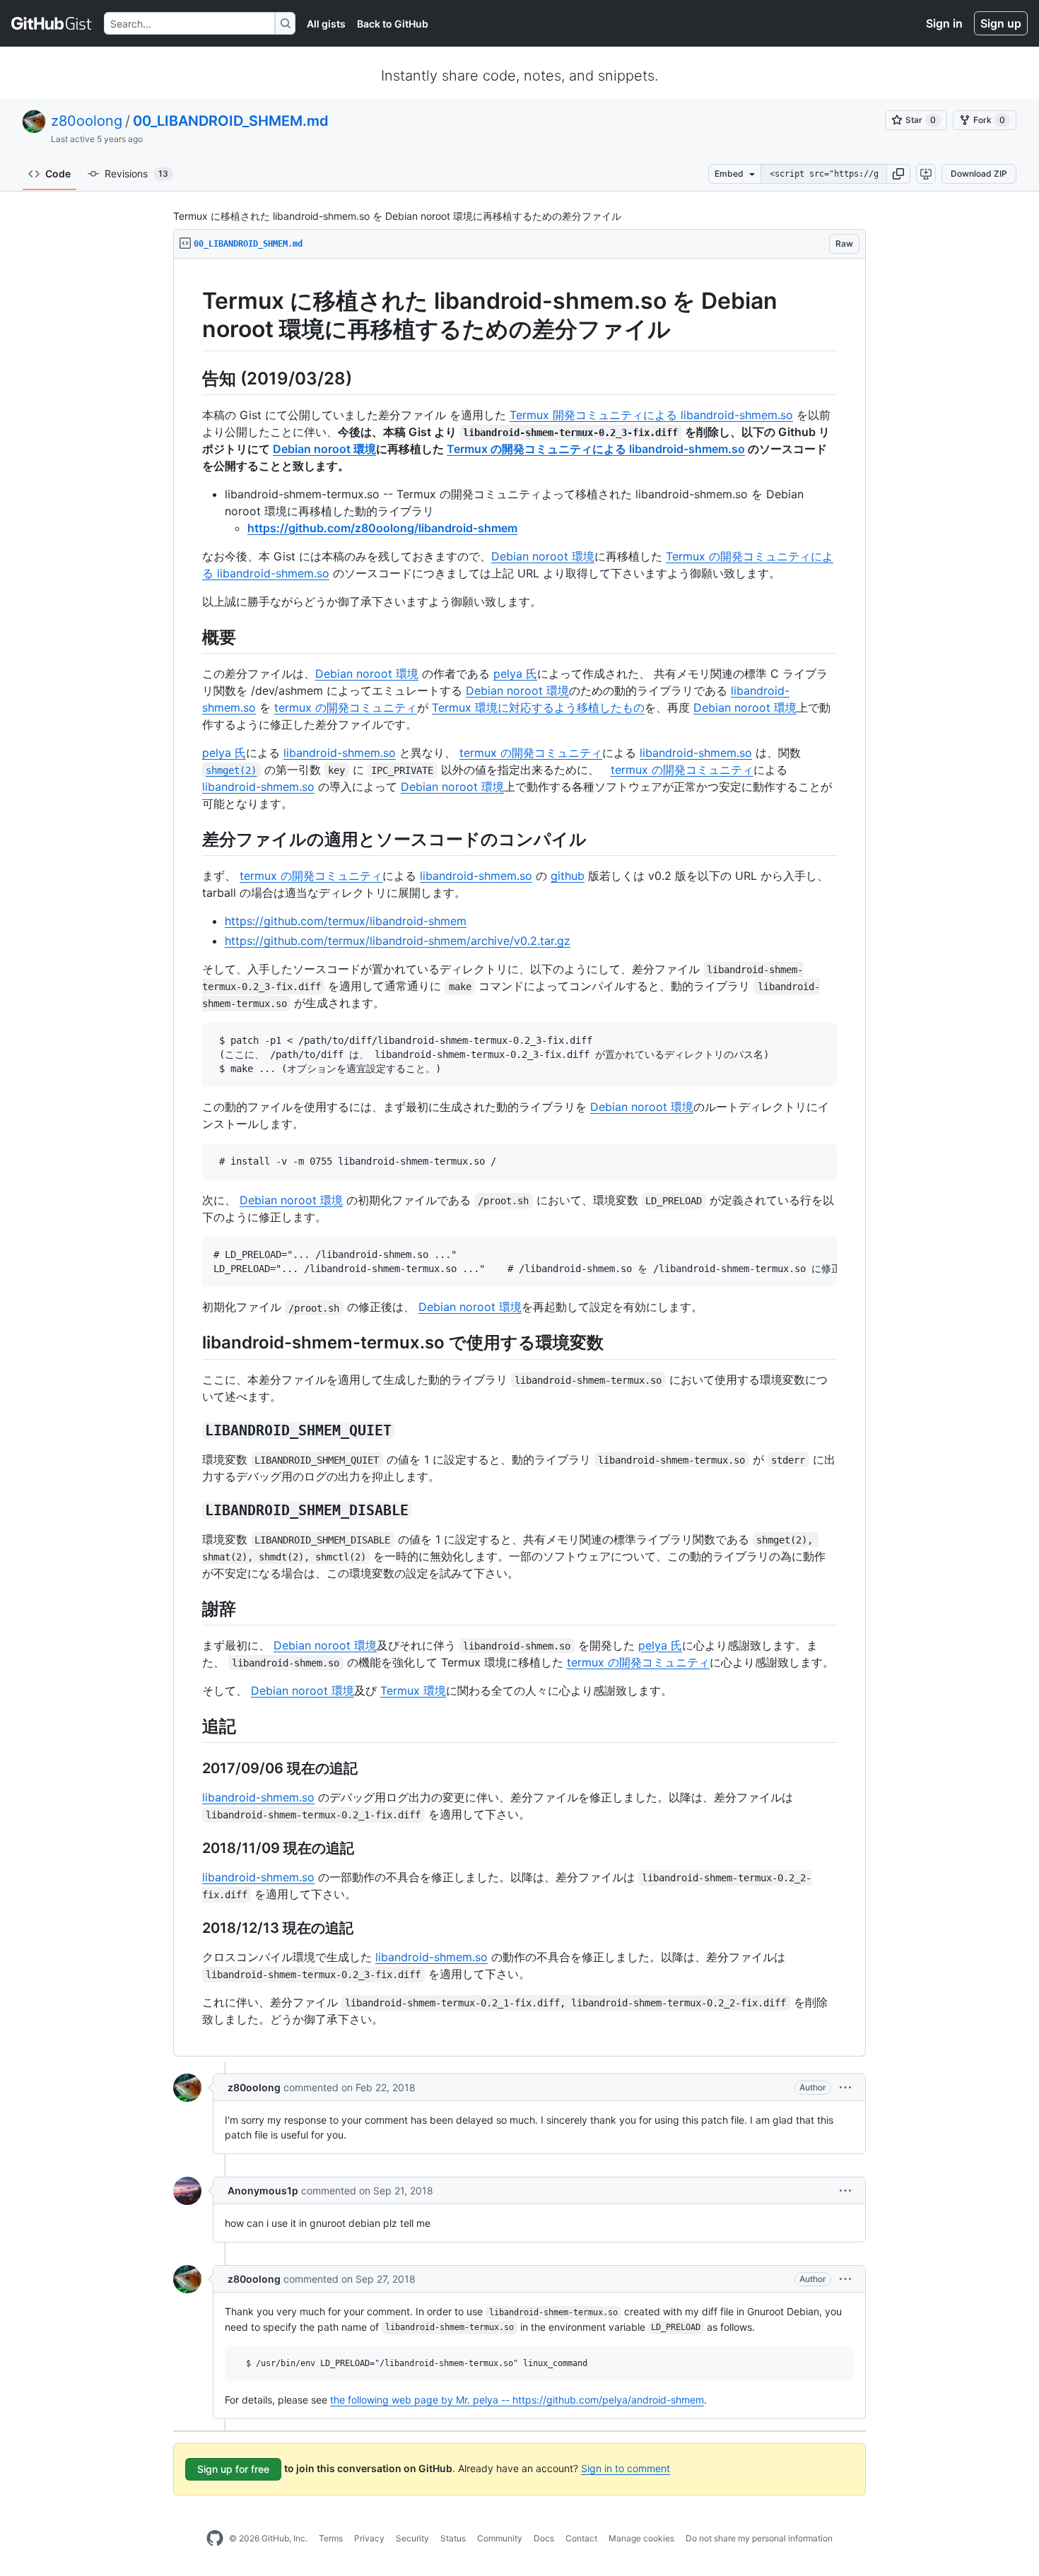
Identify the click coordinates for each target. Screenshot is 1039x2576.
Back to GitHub (393, 24)
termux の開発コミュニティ (346, 707)
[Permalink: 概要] (192, 637)
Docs (544, 2538)
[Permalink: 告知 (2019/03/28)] (192, 378)
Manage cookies (641, 2538)
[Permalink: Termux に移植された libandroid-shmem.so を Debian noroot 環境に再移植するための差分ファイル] (192, 315)
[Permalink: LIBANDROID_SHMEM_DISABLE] (192, 1510)
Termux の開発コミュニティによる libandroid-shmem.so (596, 449)
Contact (581, 2538)
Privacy (369, 2538)
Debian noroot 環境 (324, 449)
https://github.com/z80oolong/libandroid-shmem (382, 528)
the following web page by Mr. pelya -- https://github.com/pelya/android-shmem (517, 2400)
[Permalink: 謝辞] (192, 1608)
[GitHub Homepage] (215, 2539)
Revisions (136, 174)
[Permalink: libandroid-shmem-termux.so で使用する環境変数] (192, 1343)
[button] (898, 174)
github (568, 876)
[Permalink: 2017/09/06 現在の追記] (192, 1768)
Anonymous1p (263, 2190)
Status (453, 2538)
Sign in (944, 23)
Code (58, 174)
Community (500, 2538)
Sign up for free (233, 2469)
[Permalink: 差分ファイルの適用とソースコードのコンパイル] (192, 839)
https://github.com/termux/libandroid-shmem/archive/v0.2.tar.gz (398, 941)
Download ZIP (979, 174)
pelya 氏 (515, 674)
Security (412, 2538)
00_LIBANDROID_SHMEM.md (231, 121)
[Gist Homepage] (52, 23)
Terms (331, 2538)
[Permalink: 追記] (192, 1726)
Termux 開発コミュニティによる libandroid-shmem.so (651, 415)
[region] (519, 1158)
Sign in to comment (626, 2468)
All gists (326, 24)
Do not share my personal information (759, 2538)
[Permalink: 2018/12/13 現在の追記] (192, 1928)
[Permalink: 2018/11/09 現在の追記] (192, 1848)
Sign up (1001, 23)
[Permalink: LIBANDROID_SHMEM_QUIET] (192, 1430)
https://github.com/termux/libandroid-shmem (346, 921)
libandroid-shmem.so (340, 753)
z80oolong (87, 121)
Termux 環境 (413, 1690)
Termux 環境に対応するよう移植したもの (538, 707)
